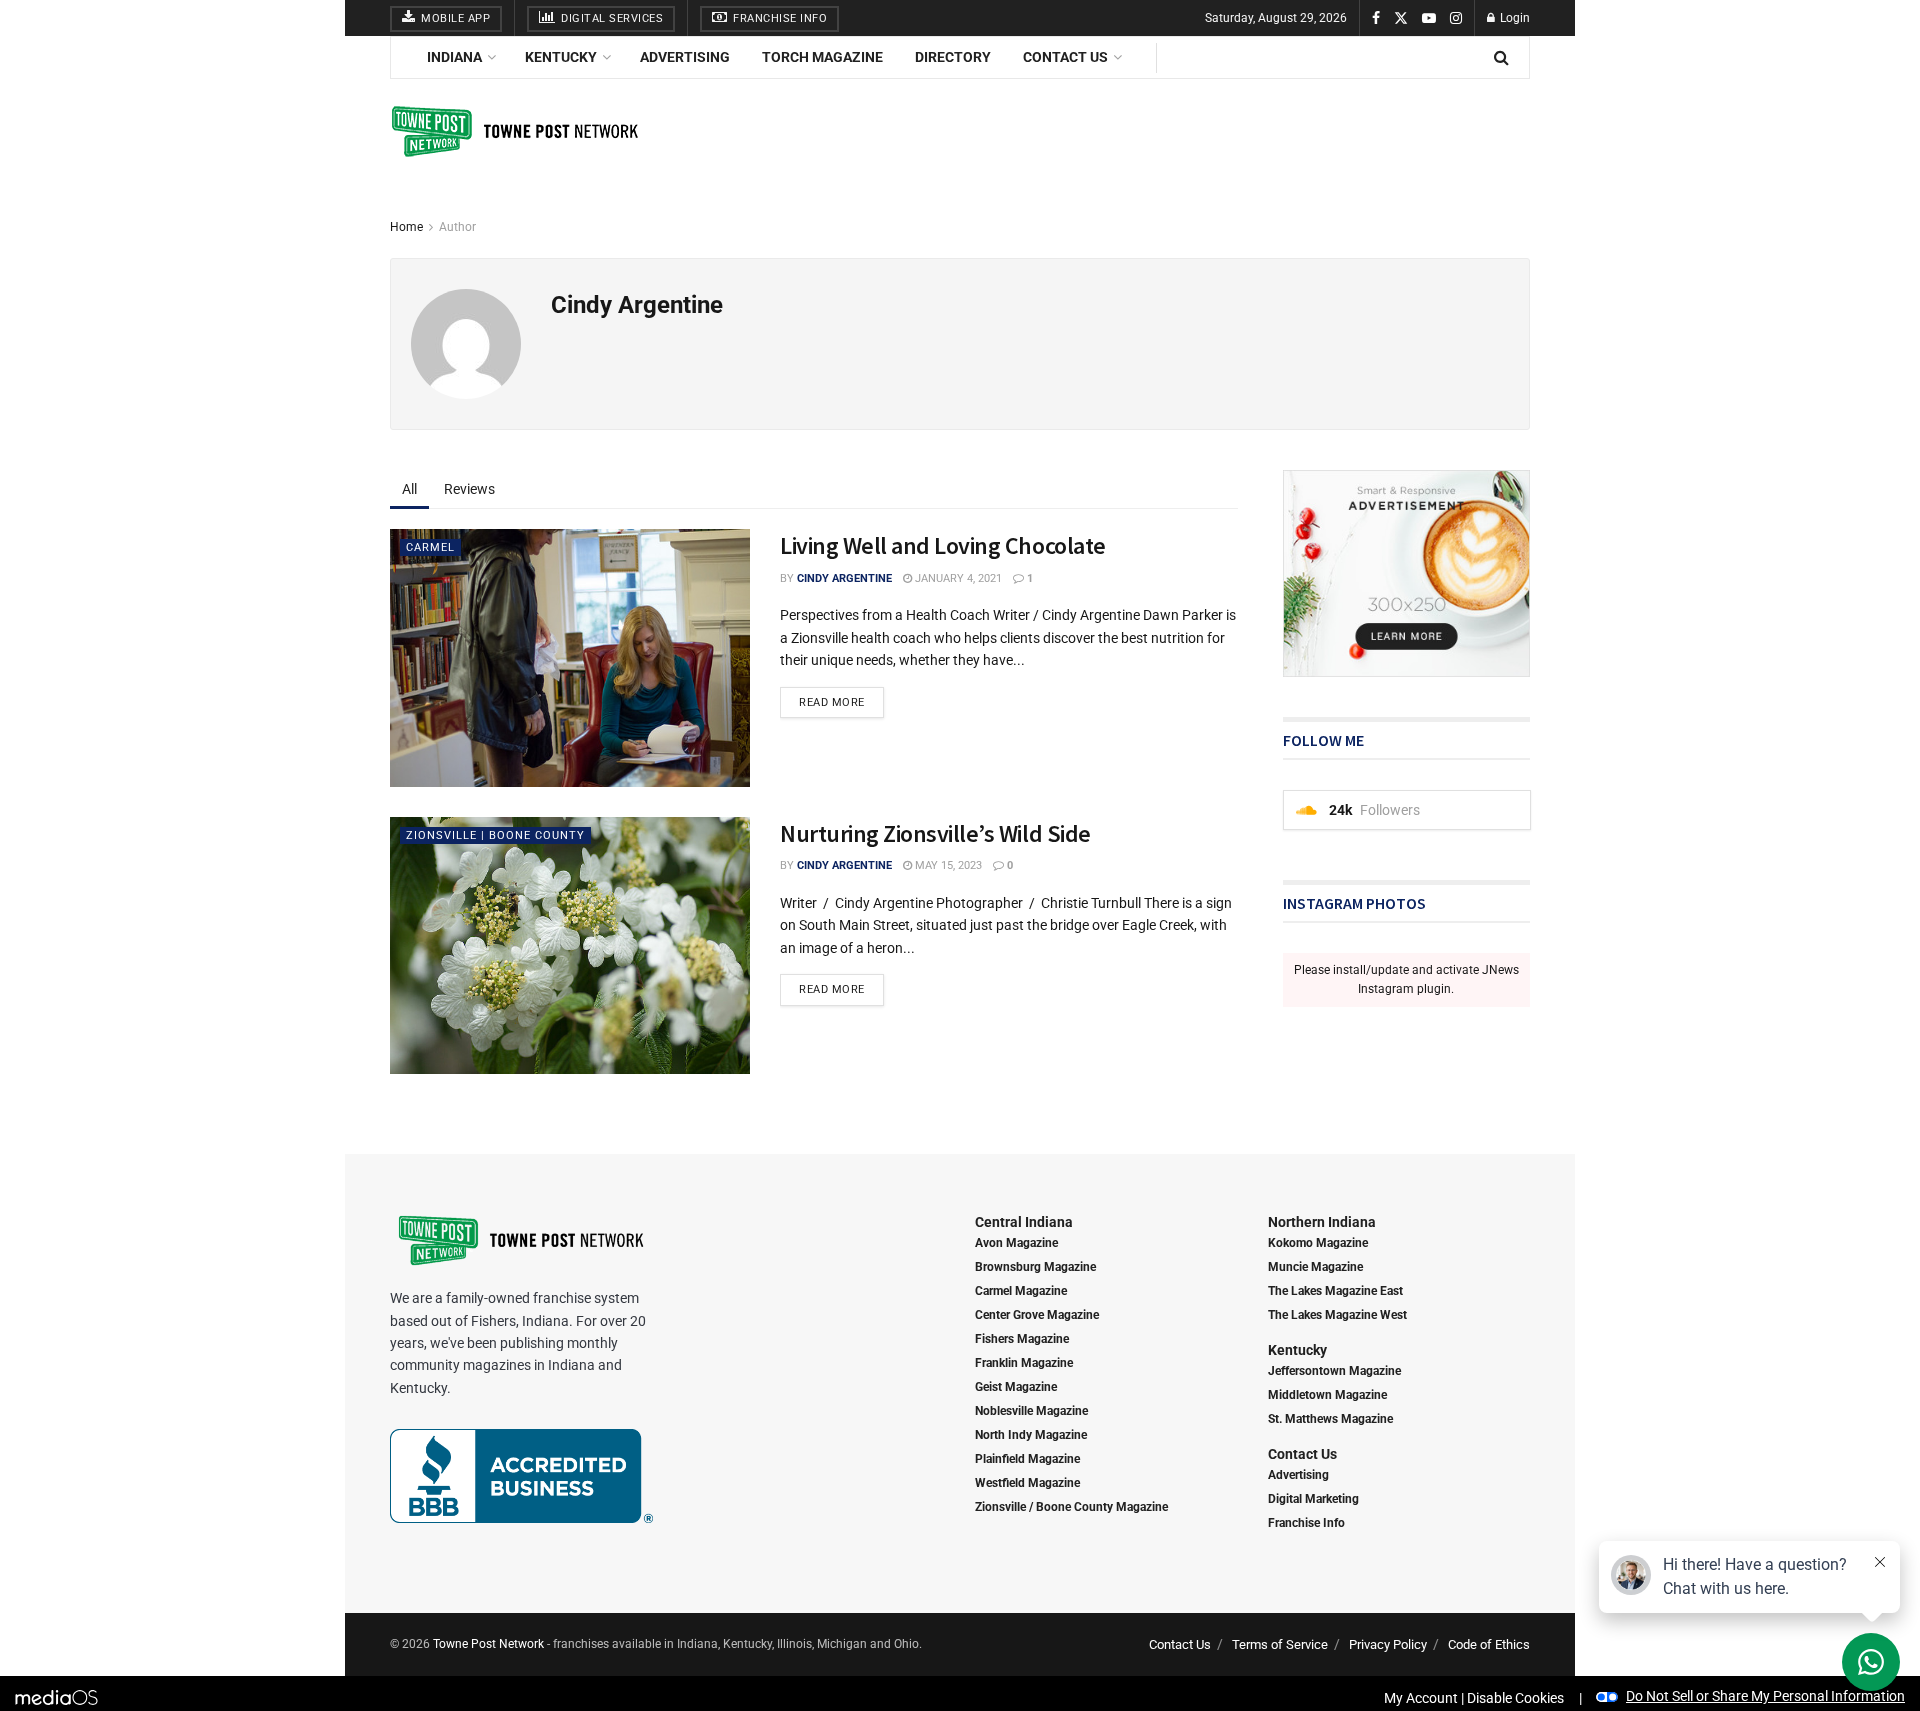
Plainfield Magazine (1027, 1459)
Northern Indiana (1322, 1222)
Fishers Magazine (1022, 1339)
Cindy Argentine (844, 578)
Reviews (469, 489)
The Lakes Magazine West (1337, 1315)
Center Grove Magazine (1037, 1315)
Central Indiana (1024, 1222)
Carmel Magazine (1021, 1291)
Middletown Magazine (1327, 1395)
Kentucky (561, 57)
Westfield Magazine (1027, 1483)
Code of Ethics (1489, 1644)
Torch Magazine (822, 57)
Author (457, 227)
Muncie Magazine (1315, 1267)
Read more (832, 702)
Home (406, 227)
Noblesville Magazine (1031, 1411)
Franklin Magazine (1024, 1363)
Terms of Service (1280, 1644)
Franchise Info (779, 18)
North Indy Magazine (1031, 1435)
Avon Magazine (1016, 1243)
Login (1513, 18)
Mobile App (454, 18)
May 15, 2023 (947, 865)
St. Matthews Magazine (1330, 1419)
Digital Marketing (1313, 1499)
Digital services (611, 18)
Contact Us (1065, 57)
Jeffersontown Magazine (1334, 1371)
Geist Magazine (1016, 1387)
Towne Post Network (488, 1644)
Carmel (430, 547)
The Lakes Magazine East (1335, 1291)
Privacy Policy (1388, 1644)
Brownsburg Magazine (1035, 1267)
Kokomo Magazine (1318, 1243)
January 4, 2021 (957, 578)
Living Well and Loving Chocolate (943, 545)
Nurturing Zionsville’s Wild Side (935, 833)
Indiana (454, 57)
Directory (953, 57)
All (409, 489)
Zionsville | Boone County (495, 835)
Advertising (685, 57)
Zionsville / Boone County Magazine (1071, 1507)
